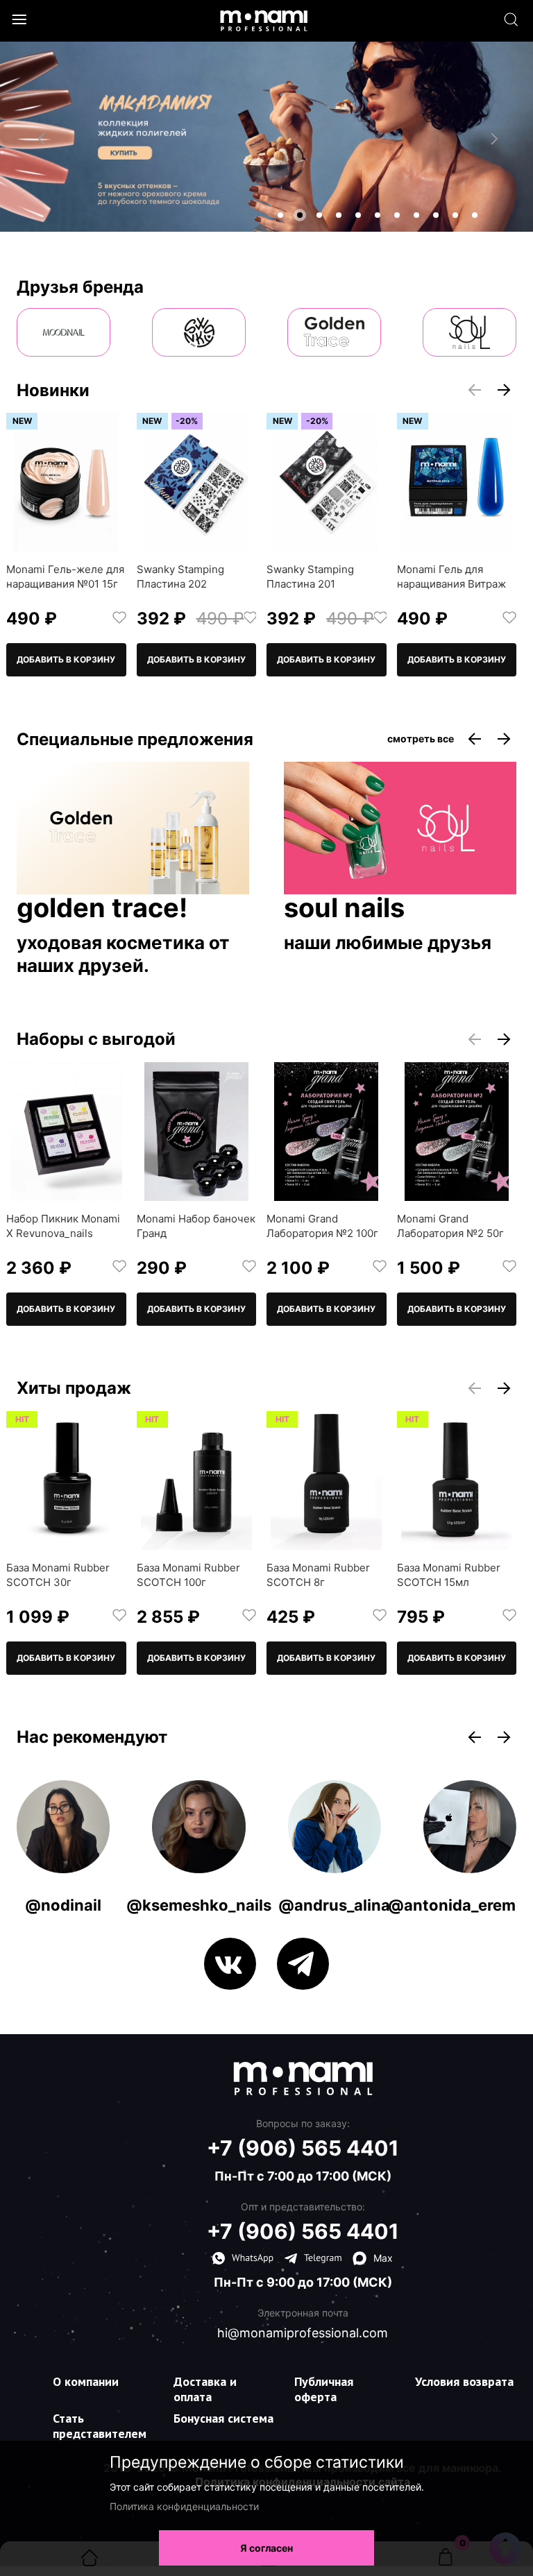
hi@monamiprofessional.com (303, 2333)
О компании (86, 2381)
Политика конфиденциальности (184, 2506)
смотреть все (421, 739)
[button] (280, 215)
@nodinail (63, 1905)
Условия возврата (464, 2381)
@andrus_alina (334, 1905)
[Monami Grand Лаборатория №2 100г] (327, 1132)
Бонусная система (223, 2418)
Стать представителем (100, 2426)
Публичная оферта (324, 2389)
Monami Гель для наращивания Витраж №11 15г (451, 584)
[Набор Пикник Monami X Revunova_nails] (66, 1132)
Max (383, 2258)
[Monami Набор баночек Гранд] (197, 1132)
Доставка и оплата (205, 2389)
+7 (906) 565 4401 (303, 2148)
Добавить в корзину (66, 659)
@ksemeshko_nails (199, 1905)
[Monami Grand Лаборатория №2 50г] (457, 1132)
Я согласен (266, 2548)
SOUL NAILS (344, 909)
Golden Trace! (102, 909)
